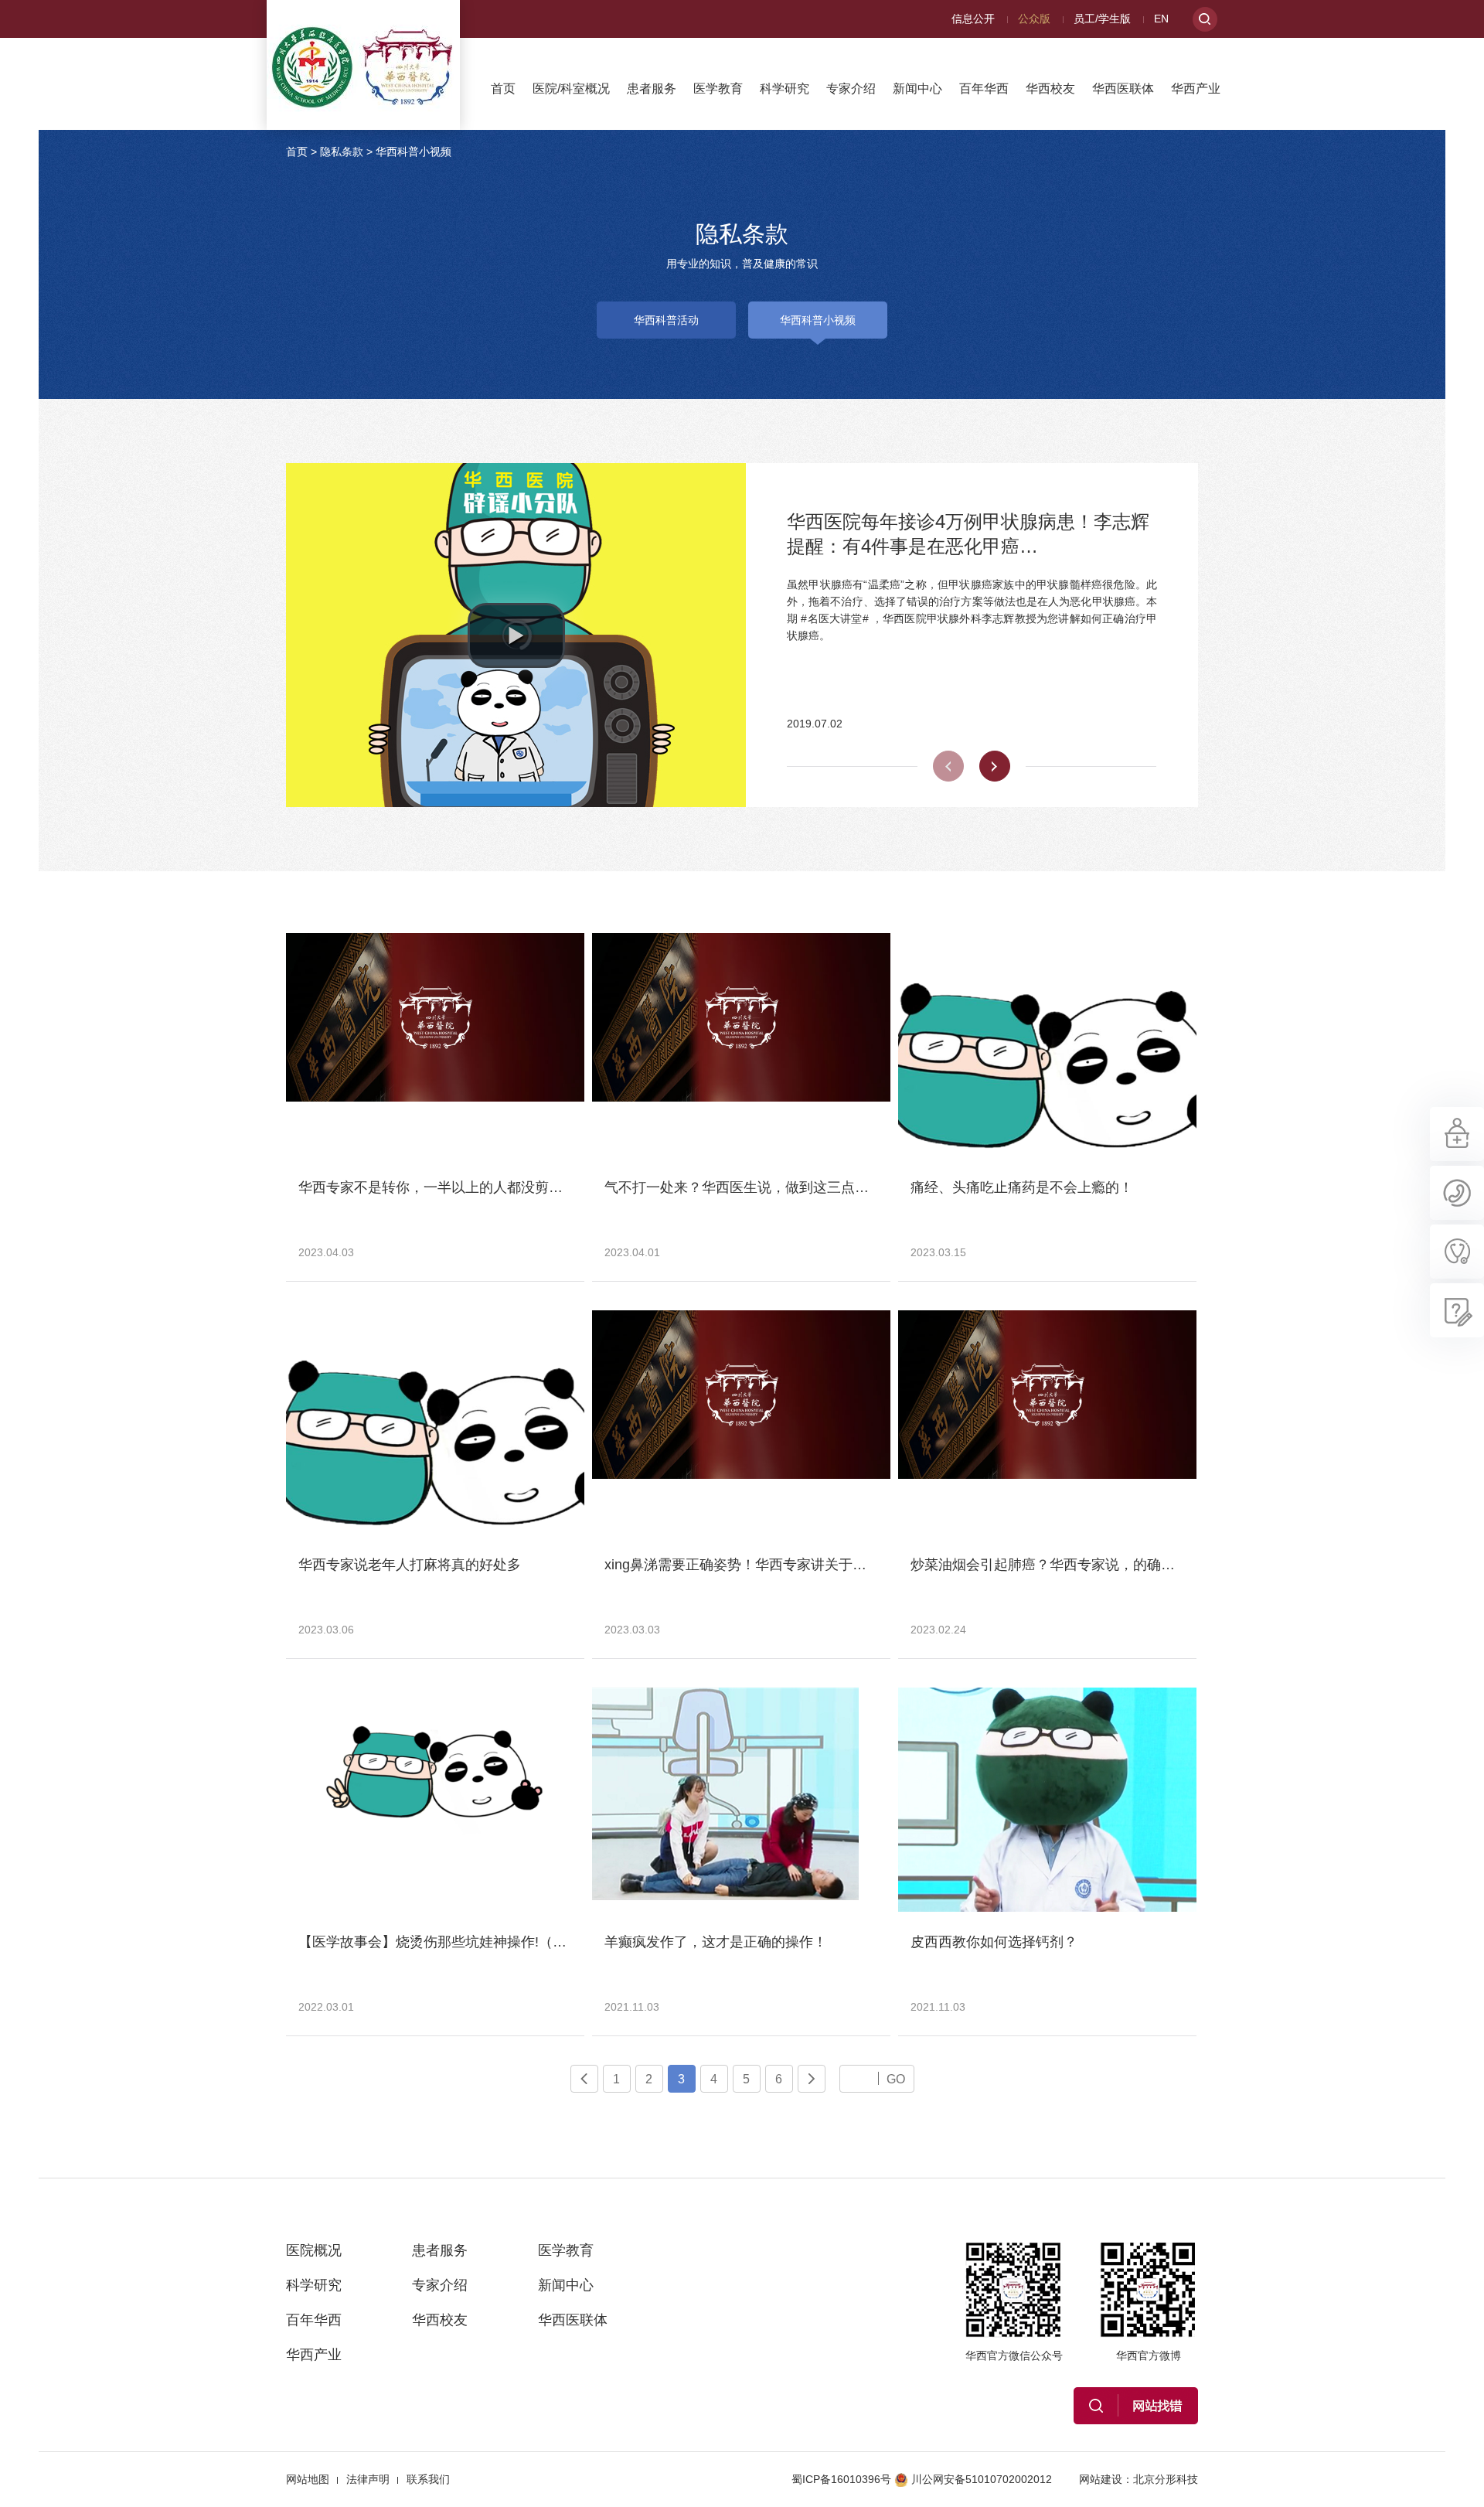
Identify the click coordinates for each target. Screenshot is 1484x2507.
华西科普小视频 (414, 152)
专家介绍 (851, 89)
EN (1161, 19)
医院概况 (314, 2250)
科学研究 (785, 89)
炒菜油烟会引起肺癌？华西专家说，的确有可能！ (1064, 1565)
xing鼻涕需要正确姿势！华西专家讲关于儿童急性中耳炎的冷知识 (805, 1565)
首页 (503, 89)
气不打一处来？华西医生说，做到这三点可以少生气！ (771, 1187)
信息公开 (973, 19)
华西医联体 (1123, 89)
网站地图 (308, 2479)
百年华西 (984, 89)
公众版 (1034, 19)
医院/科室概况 (571, 89)
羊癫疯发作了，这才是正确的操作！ (716, 1942)
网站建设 (1101, 2479)
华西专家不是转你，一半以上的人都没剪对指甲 (444, 1187)
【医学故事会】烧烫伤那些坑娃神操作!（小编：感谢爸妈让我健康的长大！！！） (551, 1942)
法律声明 (368, 2479)
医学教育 (718, 89)
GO (896, 2079)
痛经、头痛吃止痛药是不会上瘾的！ (1022, 1187)
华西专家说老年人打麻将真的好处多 (410, 1565)
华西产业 (1196, 89)
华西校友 (1050, 89)
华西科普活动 (666, 320)
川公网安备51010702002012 (982, 2479)
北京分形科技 (1166, 2479)
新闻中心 (917, 89)
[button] (516, 635)
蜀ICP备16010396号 (841, 2479)
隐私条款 (342, 152)
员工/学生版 (1102, 19)
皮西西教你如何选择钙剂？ (994, 1942)
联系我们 (428, 2479)
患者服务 (652, 89)
